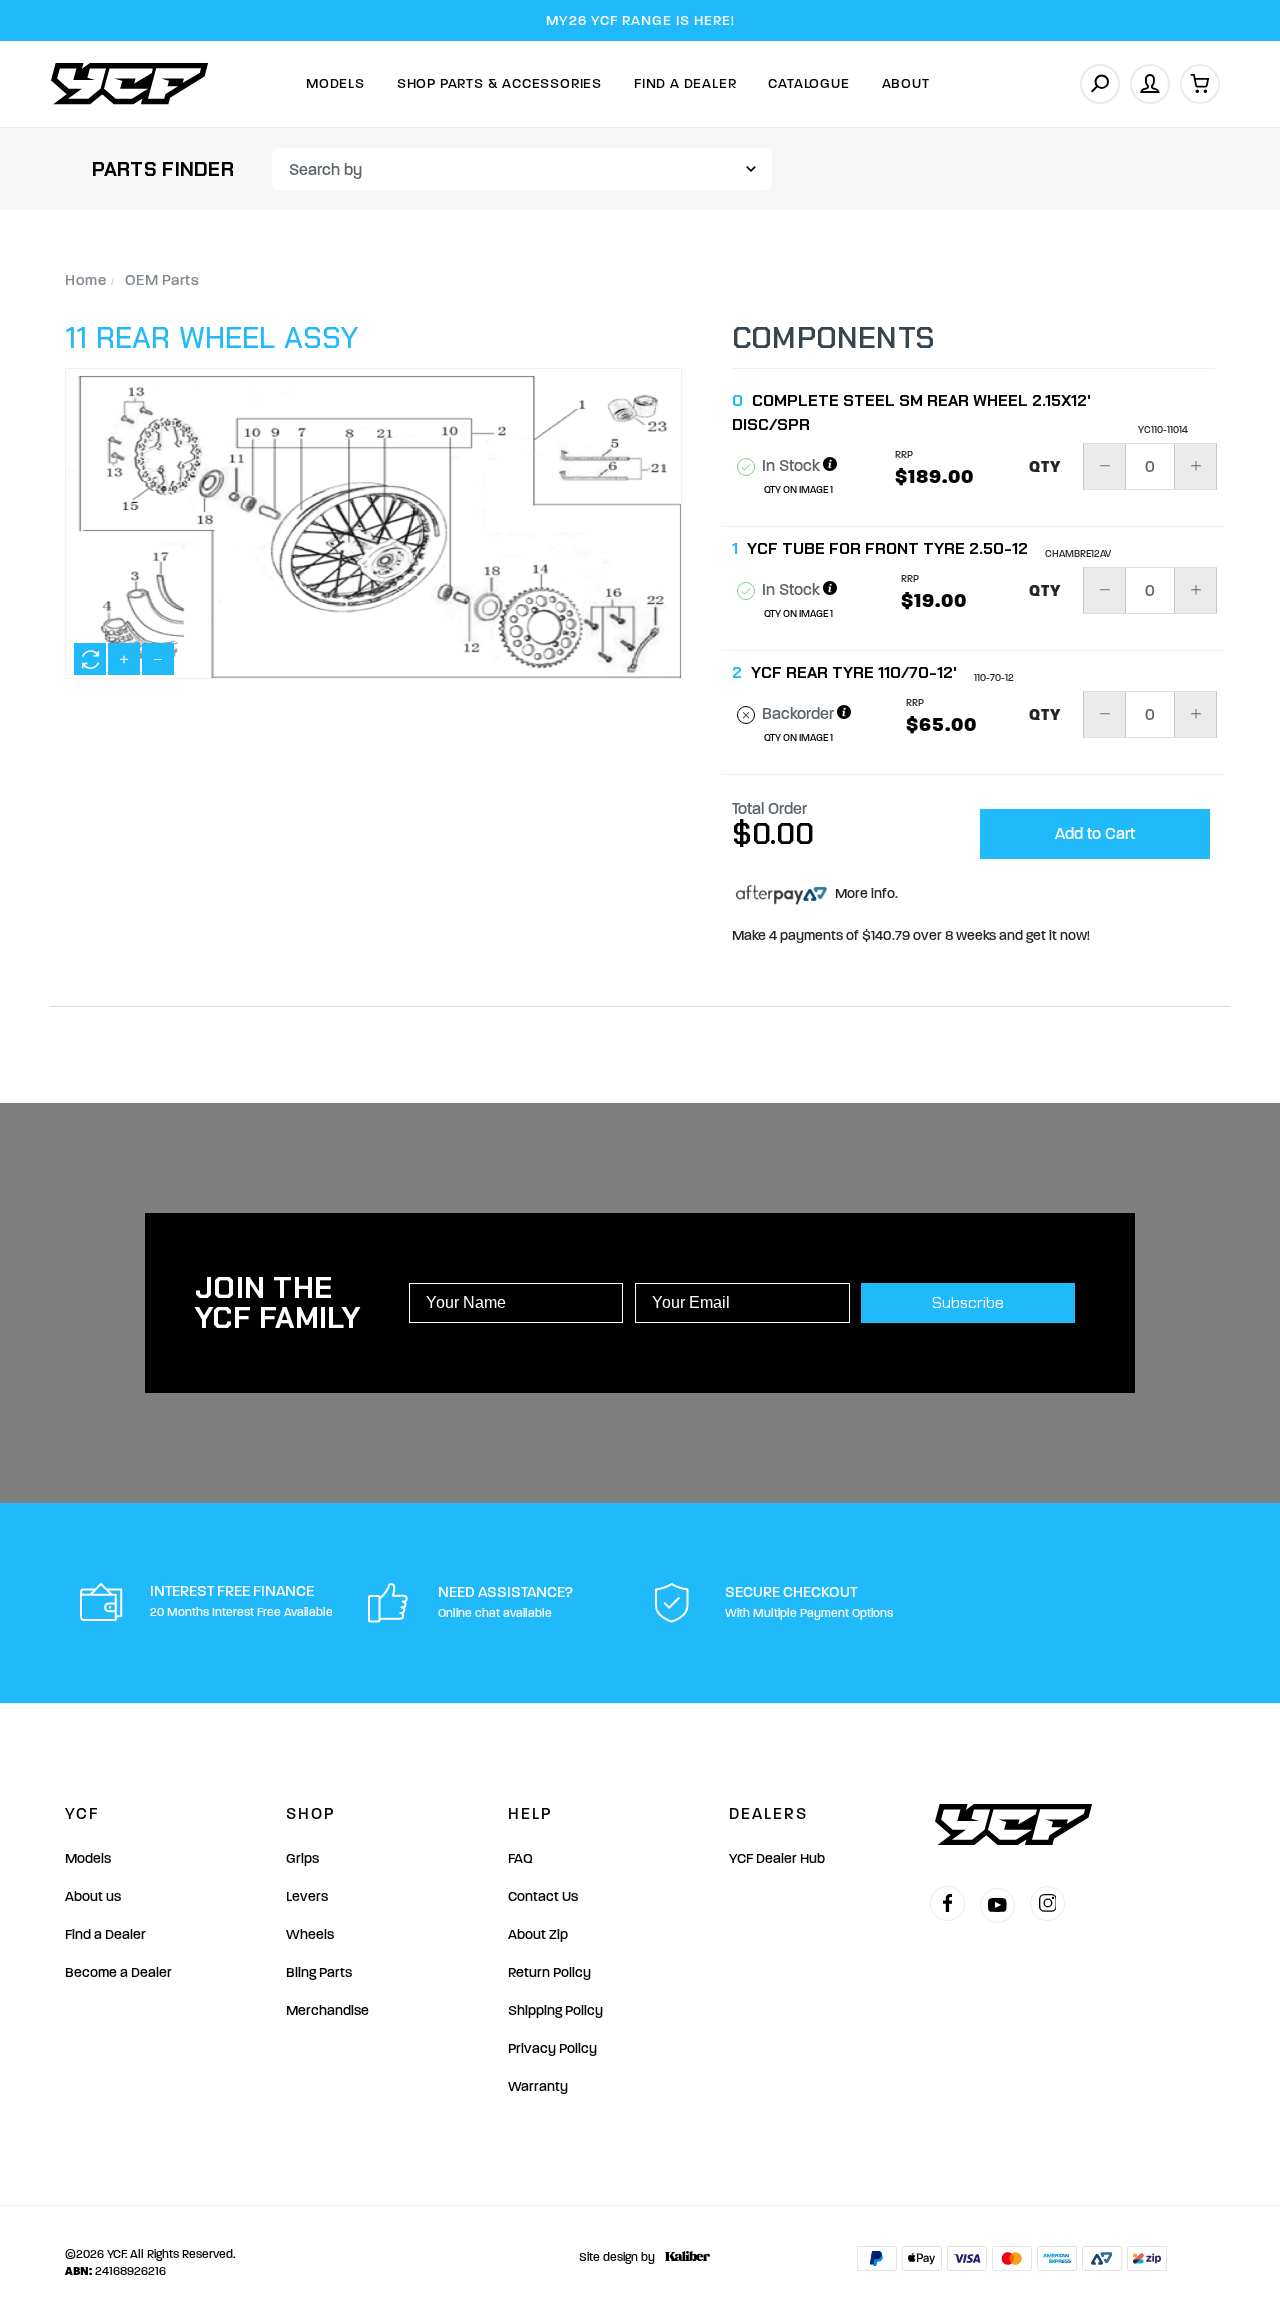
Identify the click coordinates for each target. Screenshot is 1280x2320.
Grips (302, 1858)
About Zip (538, 1934)
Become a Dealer (118, 1972)
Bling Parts (319, 1972)
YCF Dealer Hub (777, 1858)
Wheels (310, 1934)
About (906, 83)
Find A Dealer (685, 83)
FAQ (520, 1858)
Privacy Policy (552, 2048)
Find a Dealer (105, 1934)
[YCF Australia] (130, 83)
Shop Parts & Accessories (499, 83)
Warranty (538, 2086)
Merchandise (327, 2010)
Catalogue (808, 83)
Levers (307, 1896)
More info (863, 893)
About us (93, 1896)
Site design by (617, 2257)
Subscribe (968, 1302)
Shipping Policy (555, 2010)
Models (335, 83)
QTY (1045, 467)
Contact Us (543, 1896)
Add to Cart (1095, 833)
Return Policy (549, 1972)
